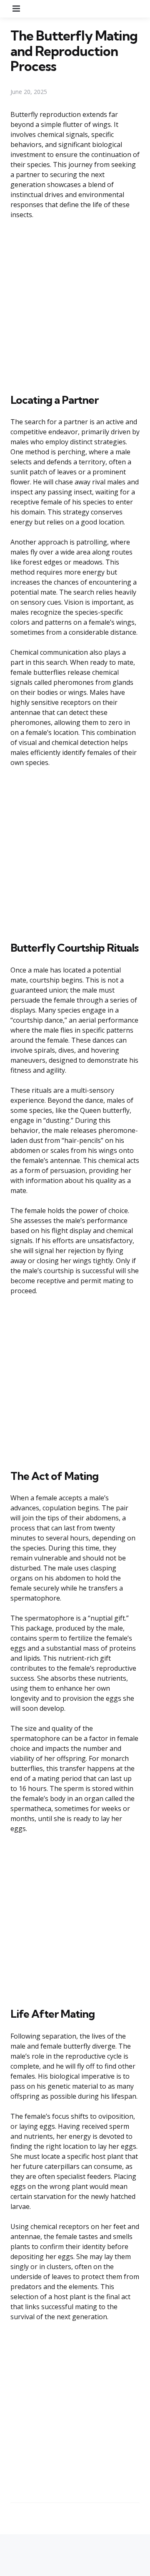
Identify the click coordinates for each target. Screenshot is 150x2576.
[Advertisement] (75, 305)
